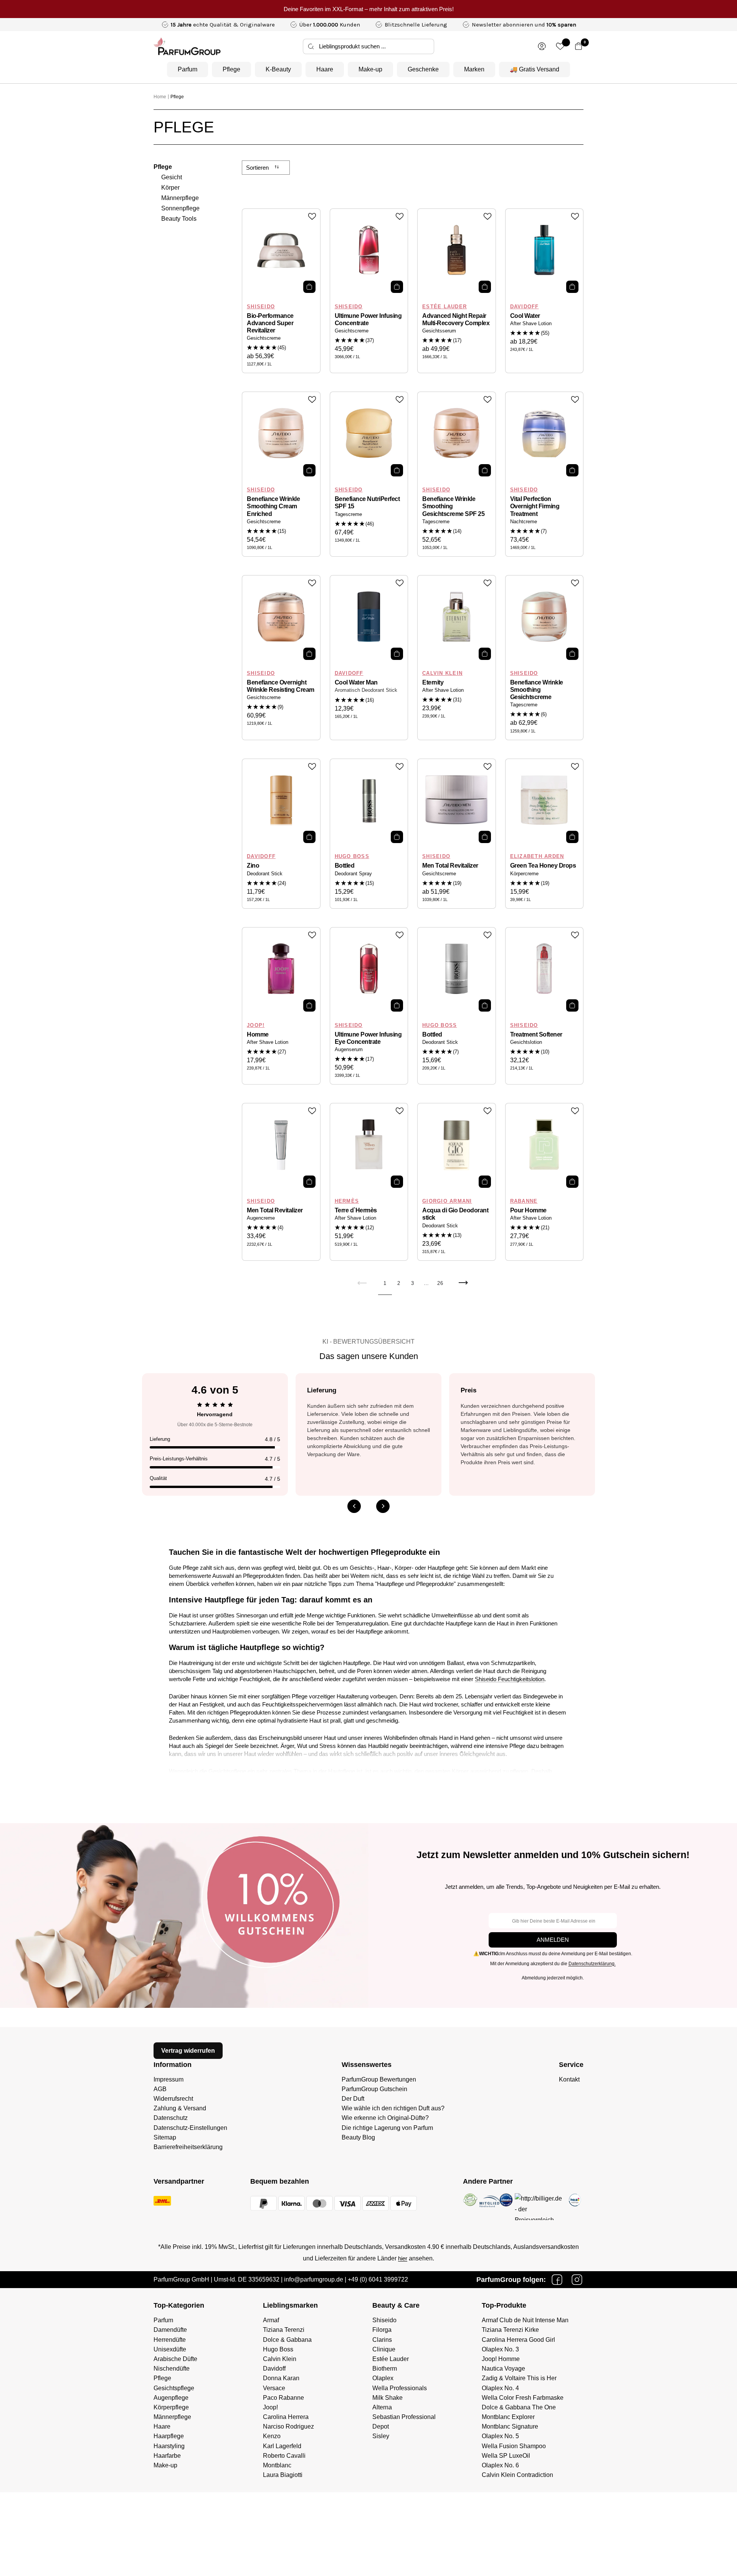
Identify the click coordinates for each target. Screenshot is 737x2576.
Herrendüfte (170, 2340)
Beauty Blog (358, 2137)
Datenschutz (171, 2118)
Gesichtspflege (227, 1771)
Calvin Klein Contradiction (517, 2475)
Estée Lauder (445, 307)
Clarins (382, 2340)
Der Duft (353, 2099)
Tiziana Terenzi (284, 2330)
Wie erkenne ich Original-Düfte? (385, 2118)
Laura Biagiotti (283, 2475)
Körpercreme (524, 874)
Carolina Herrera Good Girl (518, 2340)
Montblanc (277, 2465)
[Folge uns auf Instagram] (577, 2280)
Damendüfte (170, 2330)
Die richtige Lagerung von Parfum (387, 2128)
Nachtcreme (524, 522)
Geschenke (423, 69)
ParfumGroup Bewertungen (379, 2079)
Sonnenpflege (180, 208)
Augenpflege (171, 2398)
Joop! (256, 1025)
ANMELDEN (553, 1940)
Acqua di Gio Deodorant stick (455, 1214)
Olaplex (383, 2378)
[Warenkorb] (579, 46)
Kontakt (569, 2079)
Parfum (188, 69)
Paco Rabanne (283, 2398)
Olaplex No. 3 (500, 2349)
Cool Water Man (356, 682)
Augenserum (349, 1050)
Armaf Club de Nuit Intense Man (525, 2320)
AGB (160, 2089)
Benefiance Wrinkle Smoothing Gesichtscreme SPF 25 (453, 506)
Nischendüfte (172, 2368)
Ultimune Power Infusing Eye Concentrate (368, 1038)
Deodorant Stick (265, 874)
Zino (253, 866)
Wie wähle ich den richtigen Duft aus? (393, 2108)
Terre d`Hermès (356, 1210)
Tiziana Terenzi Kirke (510, 2330)
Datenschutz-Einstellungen (190, 2128)
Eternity (433, 682)
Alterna (382, 2407)
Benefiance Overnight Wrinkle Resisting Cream (281, 686)
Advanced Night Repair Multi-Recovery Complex (456, 319)
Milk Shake (388, 2398)
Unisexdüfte (170, 2349)
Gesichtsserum (439, 331)
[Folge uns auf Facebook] (557, 2280)
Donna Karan (281, 2378)
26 (440, 1283)
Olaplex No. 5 (500, 2436)
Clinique (384, 2349)
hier (403, 2258)
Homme (258, 1034)
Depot (381, 2426)
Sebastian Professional (404, 2417)
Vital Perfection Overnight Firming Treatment (535, 506)
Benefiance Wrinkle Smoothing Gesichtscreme (537, 690)
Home (160, 97)
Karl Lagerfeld (282, 2446)
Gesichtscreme (264, 338)
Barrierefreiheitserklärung (188, 2147)
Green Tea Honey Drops (543, 866)
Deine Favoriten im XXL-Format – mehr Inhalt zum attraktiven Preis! (369, 9)
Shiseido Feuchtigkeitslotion (510, 1679)
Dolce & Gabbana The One (519, 2407)
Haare (325, 69)
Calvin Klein (442, 673)
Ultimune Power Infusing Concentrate (368, 319)
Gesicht (172, 177)
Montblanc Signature (510, 2426)
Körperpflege (171, 2407)
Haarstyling (169, 2446)
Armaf (271, 2320)
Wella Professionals (400, 2388)
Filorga (382, 2330)
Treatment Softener (536, 1034)
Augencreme (261, 1218)
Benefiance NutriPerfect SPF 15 (367, 503)
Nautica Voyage (503, 2368)
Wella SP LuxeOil (506, 2456)
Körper (170, 188)
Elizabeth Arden (537, 856)
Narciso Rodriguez (288, 2426)
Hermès (347, 1201)
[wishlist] (560, 46)
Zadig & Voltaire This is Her (519, 2378)
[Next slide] (383, 1506)
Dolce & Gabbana (287, 2340)
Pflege (231, 69)
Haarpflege (169, 2436)
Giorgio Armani (447, 1201)
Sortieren (258, 168)
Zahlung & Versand (180, 2108)
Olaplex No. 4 (500, 2388)
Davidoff (525, 307)
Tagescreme (348, 514)
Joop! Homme (501, 2359)
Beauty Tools (179, 219)
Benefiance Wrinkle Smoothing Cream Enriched (273, 506)
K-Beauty (278, 69)
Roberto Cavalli (284, 2456)
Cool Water (525, 316)
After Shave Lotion (531, 324)
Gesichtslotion (526, 1042)
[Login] (542, 46)
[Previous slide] (354, 1506)
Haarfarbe (167, 2456)
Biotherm (385, 2368)
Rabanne (524, 1201)
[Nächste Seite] (463, 1287)
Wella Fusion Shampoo (514, 2446)
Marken (474, 69)
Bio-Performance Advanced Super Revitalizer (270, 323)
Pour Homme (528, 1210)
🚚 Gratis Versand (535, 69)
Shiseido (261, 307)
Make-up (370, 69)
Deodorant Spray (353, 874)
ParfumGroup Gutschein (374, 2089)
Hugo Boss (352, 856)
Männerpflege (180, 198)
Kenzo (272, 2436)
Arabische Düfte (175, 2359)
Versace (274, 2388)
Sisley (381, 2436)
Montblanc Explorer (508, 2417)
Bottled (345, 866)
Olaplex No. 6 (500, 2465)
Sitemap (165, 2137)
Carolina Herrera (286, 2417)
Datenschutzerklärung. (592, 1964)
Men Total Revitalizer (450, 866)
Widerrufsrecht (173, 2099)
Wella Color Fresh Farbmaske (523, 2398)
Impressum (169, 2079)
